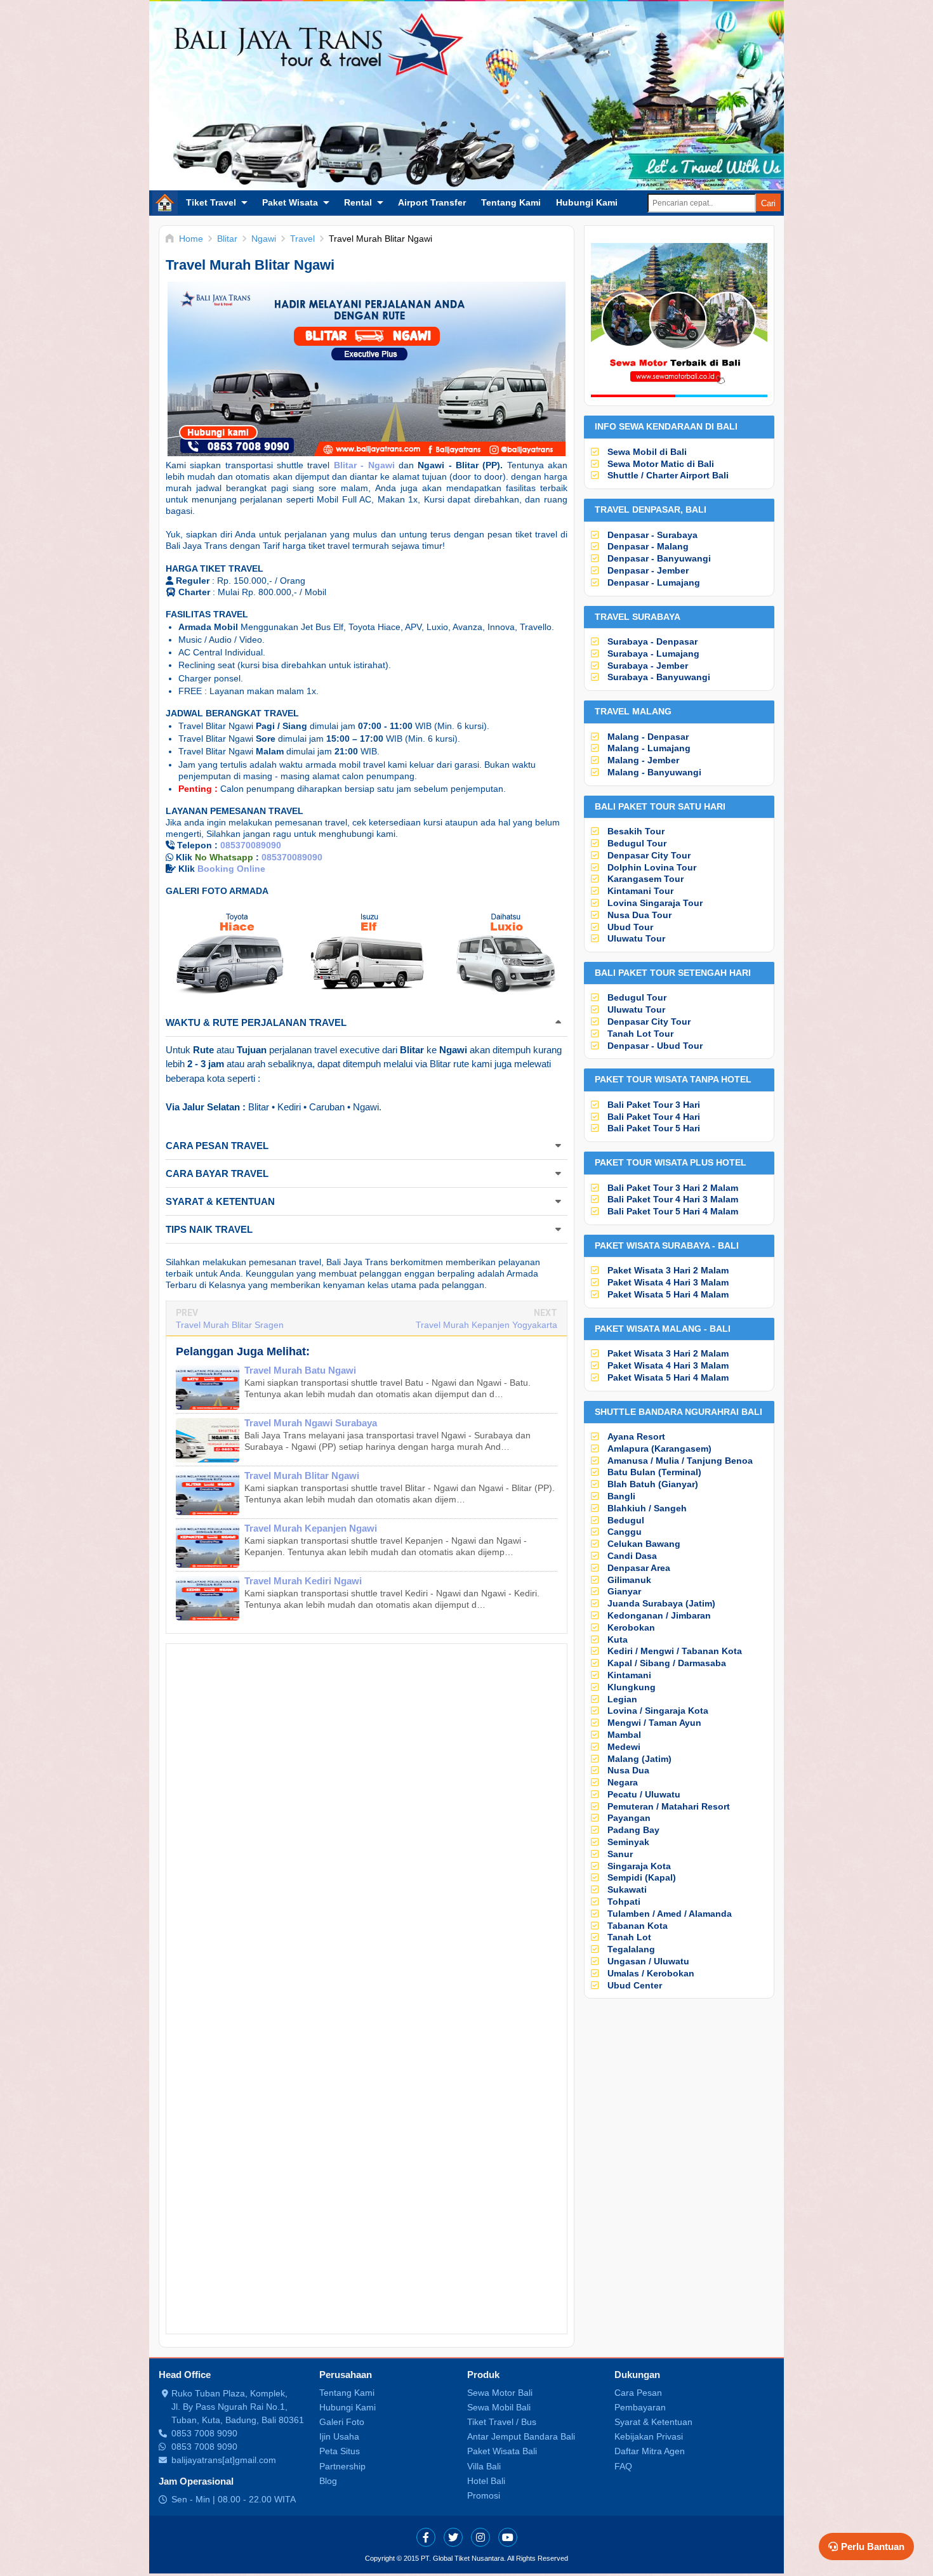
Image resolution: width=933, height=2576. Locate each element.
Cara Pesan (638, 2393)
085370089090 (251, 845)
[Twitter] (453, 2537)
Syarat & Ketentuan (653, 2422)
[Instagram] (480, 2537)
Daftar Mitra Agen (650, 2451)
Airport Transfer (432, 202)
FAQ (623, 2466)
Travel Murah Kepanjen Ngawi (311, 1528)
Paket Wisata (290, 202)
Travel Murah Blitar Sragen (230, 1325)
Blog (328, 2481)
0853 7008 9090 (204, 2433)
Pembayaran (640, 2407)
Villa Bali (484, 2466)
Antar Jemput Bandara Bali (521, 2436)
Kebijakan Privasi (649, 2436)
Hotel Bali (486, 2481)
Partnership (342, 2466)
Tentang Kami (511, 202)
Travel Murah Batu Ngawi (300, 1370)
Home (165, 202)
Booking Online (231, 869)
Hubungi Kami (587, 202)
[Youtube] (508, 2537)
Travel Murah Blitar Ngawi (302, 1475)
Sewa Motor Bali (500, 2393)
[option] (231, 952)
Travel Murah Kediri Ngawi (303, 1581)
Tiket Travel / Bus (502, 2422)
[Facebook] (426, 2537)
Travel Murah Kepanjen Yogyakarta (486, 1325)
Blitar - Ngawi (364, 465)
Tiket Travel (211, 202)
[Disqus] (367, 1824)
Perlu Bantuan (873, 2546)
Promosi (484, 2495)
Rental (358, 202)
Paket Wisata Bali (502, 2451)
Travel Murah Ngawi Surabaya (311, 1423)
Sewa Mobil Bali (499, 2407)
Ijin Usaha (339, 2436)
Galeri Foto (342, 2422)
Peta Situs (340, 2451)
